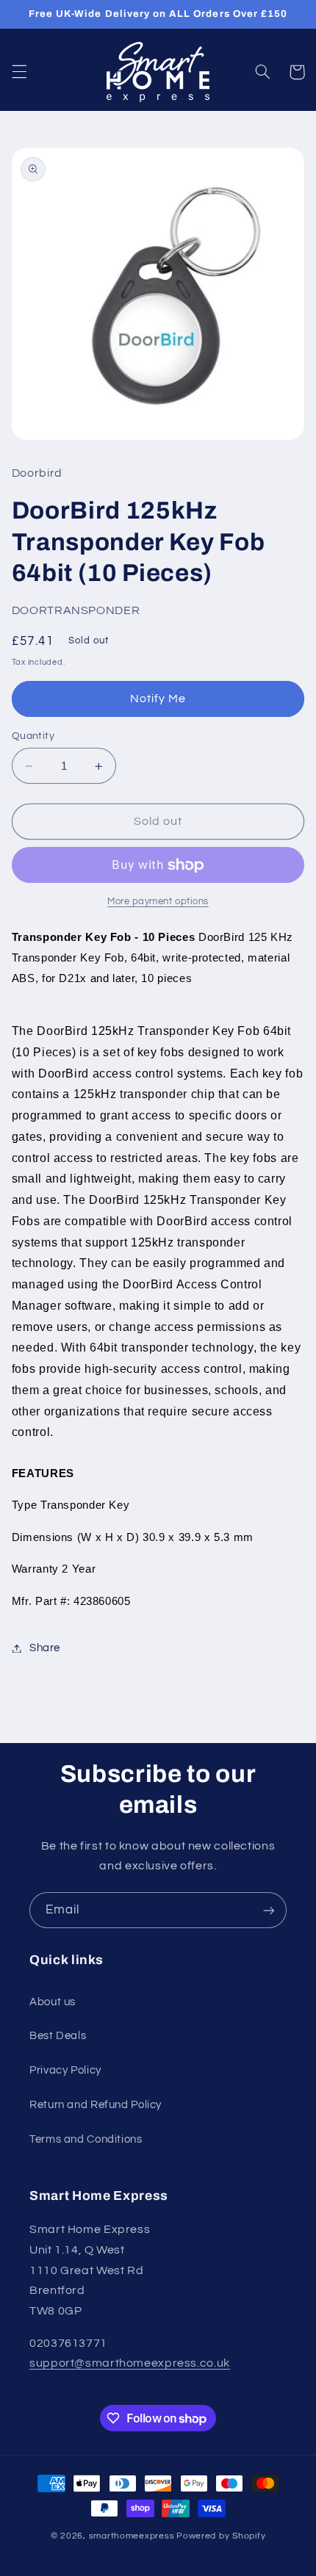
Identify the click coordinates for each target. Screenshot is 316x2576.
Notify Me (158, 699)
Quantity (33, 736)
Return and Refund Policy (96, 2105)
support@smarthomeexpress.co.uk (130, 2363)
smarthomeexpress (132, 2536)
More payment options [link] (158, 902)
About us (53, 2002)
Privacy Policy (65, 2070)
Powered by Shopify (221, 2536)
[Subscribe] (269, 1910)
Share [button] (45, 1648)
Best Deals (58, 2036)
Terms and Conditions (86, 2139)
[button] (19, 72)
